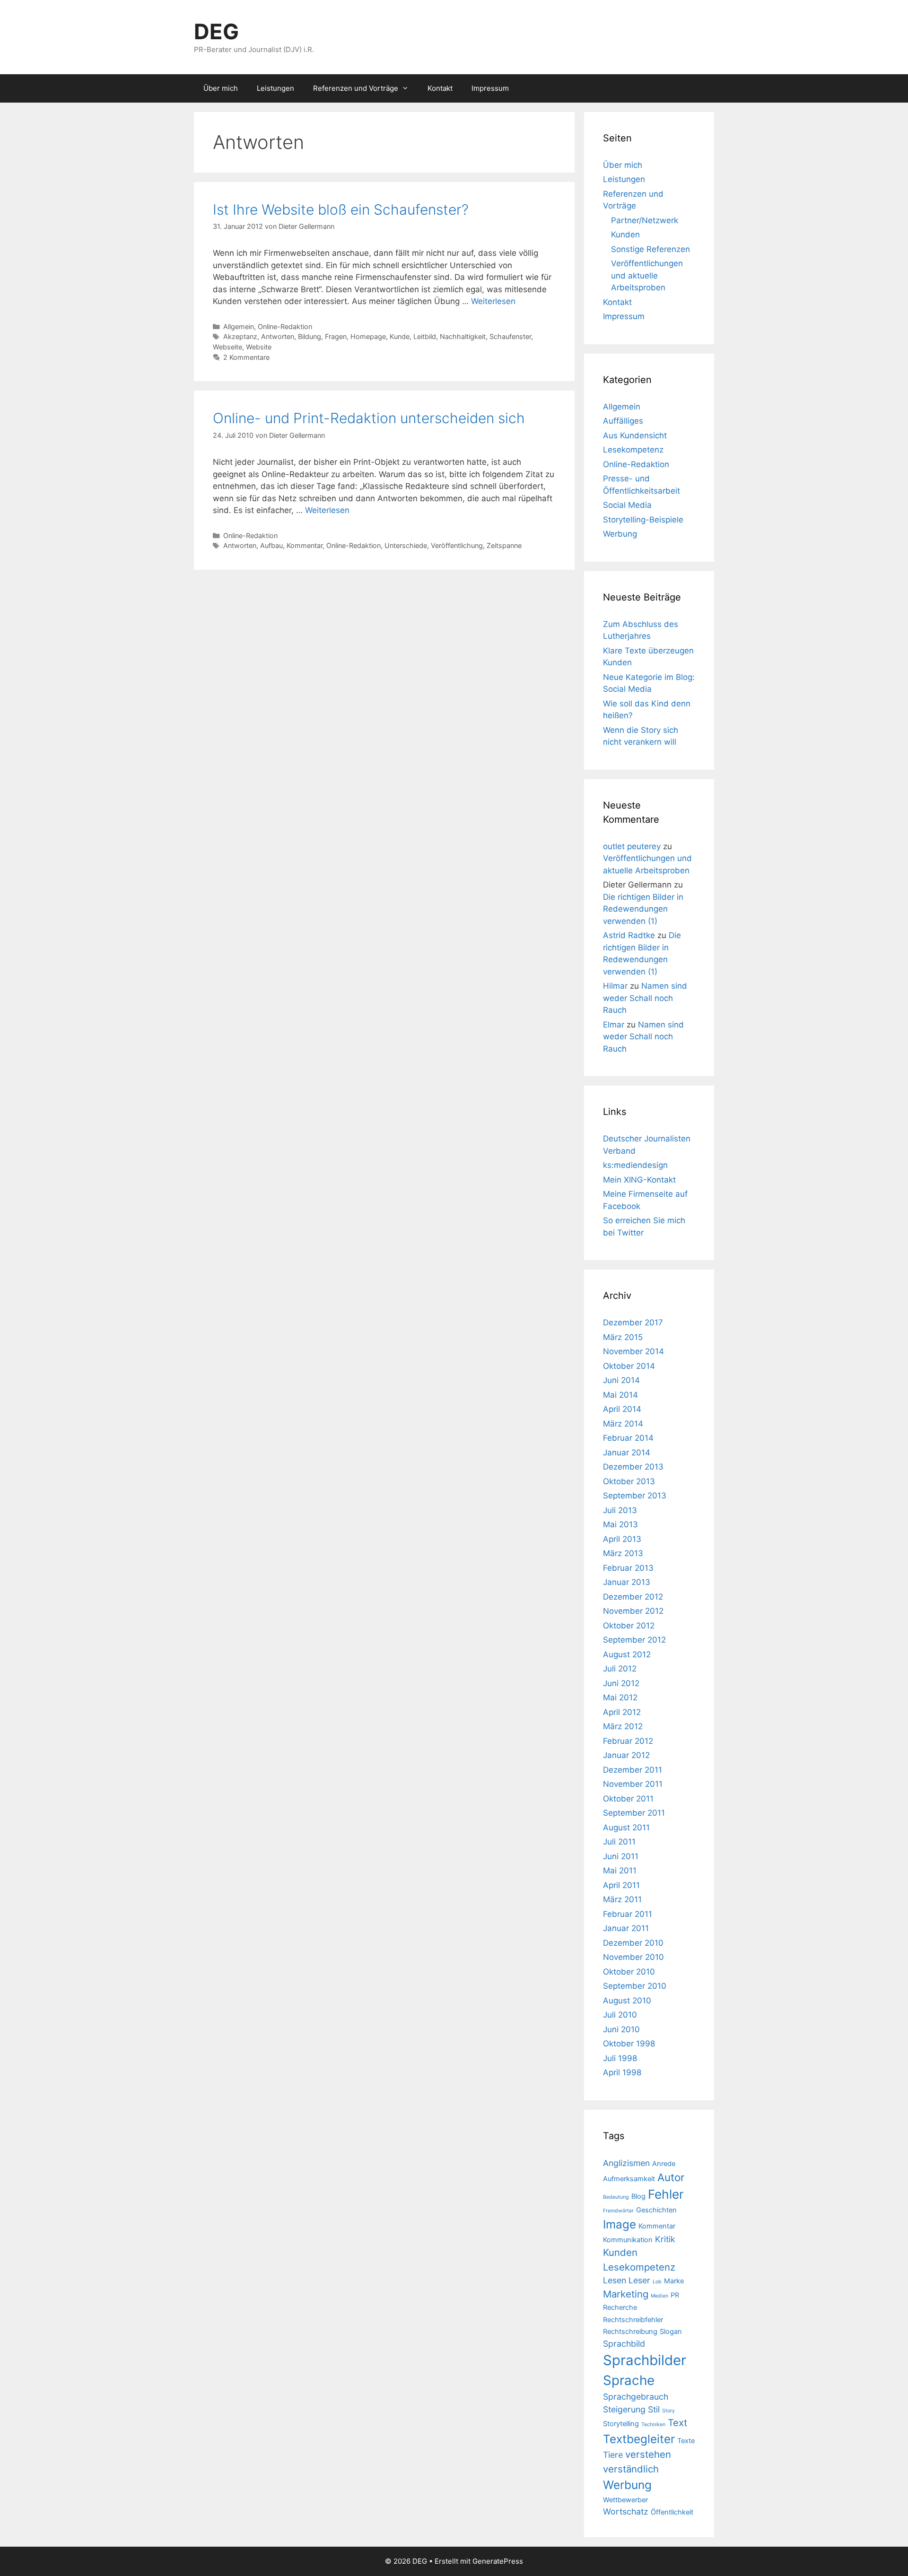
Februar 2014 (628, 1438)
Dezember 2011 (633, 1770)
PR (675, 2295)
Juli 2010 (620, 2015)
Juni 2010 (621, 2029)
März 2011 (622, 1899)
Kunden (625, 235)
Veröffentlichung (457, 545)
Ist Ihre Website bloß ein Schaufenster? (341, 209)
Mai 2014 (620, 1395)
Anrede (664, 2164)
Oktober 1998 (629, 2044)
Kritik (665, 2239)
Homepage (368, 336)
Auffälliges (623, 421)
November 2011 (633, 1784)
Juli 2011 (619, 1842)
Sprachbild (624, 2344)
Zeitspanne (504, 545)
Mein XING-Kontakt (639, 1180)
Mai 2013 (620, 1524)
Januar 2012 (626, 1755)
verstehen (648, 2454)
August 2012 (627, 1654)
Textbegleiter (639, 2439)
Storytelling (621, 2424)
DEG (216, 31)
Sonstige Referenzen (650, 249)
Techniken (653, 2424)
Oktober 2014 (629, 1366)
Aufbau (271, 545)
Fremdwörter (618, 2211)
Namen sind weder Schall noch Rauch (645, 998)
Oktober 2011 (628, 1799)
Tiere (613, 2455)
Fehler (666, 2194)
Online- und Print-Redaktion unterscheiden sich (369, 418)
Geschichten (656, 2210)
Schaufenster (510, 336)
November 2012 (633, 1611)
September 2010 (635, 1986)
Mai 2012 (620, 1697)
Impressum (490, 88)
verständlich (631, 2469)
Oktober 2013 (629, 1481)
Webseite (227, 347)
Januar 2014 (627, 1453)
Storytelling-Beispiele (643, 520)
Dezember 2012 (633, 1597)
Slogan (671, 2332)
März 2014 (623, 1424)
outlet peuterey (632, 846)
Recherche (620, 2307)
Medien (659, 2296)
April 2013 (622, 1539)
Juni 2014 (621, 1380)
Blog (638, 2196)
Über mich (221, 88)
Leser (639, 2280)
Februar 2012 (628, 1741)
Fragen (336, 336)
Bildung (310, 336)
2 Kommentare (246, 357)
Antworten (278, 336)
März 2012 (623, 1726)
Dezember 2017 (633, 1323)
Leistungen (275, 88)
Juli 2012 (620, 1669)
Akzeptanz (240, 336)
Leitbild (425, 336)
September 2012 (634, 1640)
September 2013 (635, 1496)
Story (668, 2411)
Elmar (614, 1025)
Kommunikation (628, 2240)
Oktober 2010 (629, 1972)
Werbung (620, 534)
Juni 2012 (621, 1683)
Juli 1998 (620, 2058)
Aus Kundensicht (635, 435)
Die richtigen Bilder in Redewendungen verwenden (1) (643, 909)
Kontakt (440, 88)
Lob (657, 2282)
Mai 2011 (620, 1871)
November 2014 (633, 1351)
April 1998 (622, 2072)
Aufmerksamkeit (629, 2179)
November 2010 (633, 1957)
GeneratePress (498, 2561)
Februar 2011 (628, 1914)
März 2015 (623, 1337)
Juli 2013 (620, 1510)
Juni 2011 (621, 1856)
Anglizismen (626, 2163)
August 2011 (626, 1828)
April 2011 (621, 1885)
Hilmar (615, 986)
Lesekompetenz (633, 450)
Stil (654, 2409)
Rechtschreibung (630, 2332)
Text (677, 2423)
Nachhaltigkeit (463, 336)
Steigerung (624, 2409)
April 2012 (622, 1712)
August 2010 (627, 2001)
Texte (686, 2441)
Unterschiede (406, 545)
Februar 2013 (628, 1568)
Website (259, 347)
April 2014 (622, 1409)
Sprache (629, 2380)
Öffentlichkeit (672, 2512)
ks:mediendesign (635, 1165)
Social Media (627, 505)
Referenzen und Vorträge (356, 88)
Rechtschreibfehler (633, 2320)
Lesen (615, 2280)
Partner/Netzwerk (645, 220)
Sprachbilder (645, 2360)
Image (620, 2224)
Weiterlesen (493, 301)
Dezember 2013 (633, 1467)
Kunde (400, 336)
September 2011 (634, 1813)
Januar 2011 (626, 1928)
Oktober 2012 (629, 1626)
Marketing (626, 2294)
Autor (671, 2177)
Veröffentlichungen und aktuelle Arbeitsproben (647, 275)
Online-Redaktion (285, 326)
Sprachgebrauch (636, 2397)
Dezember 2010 (633, 1943)
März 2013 (623, 1553)
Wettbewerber (625, 2500)
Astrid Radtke (629, 935)
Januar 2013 (627, 1582)
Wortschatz (626, 2511)
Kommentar (305, 545)
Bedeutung (616, 2197)
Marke (674, 2281)
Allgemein (239, 326)
